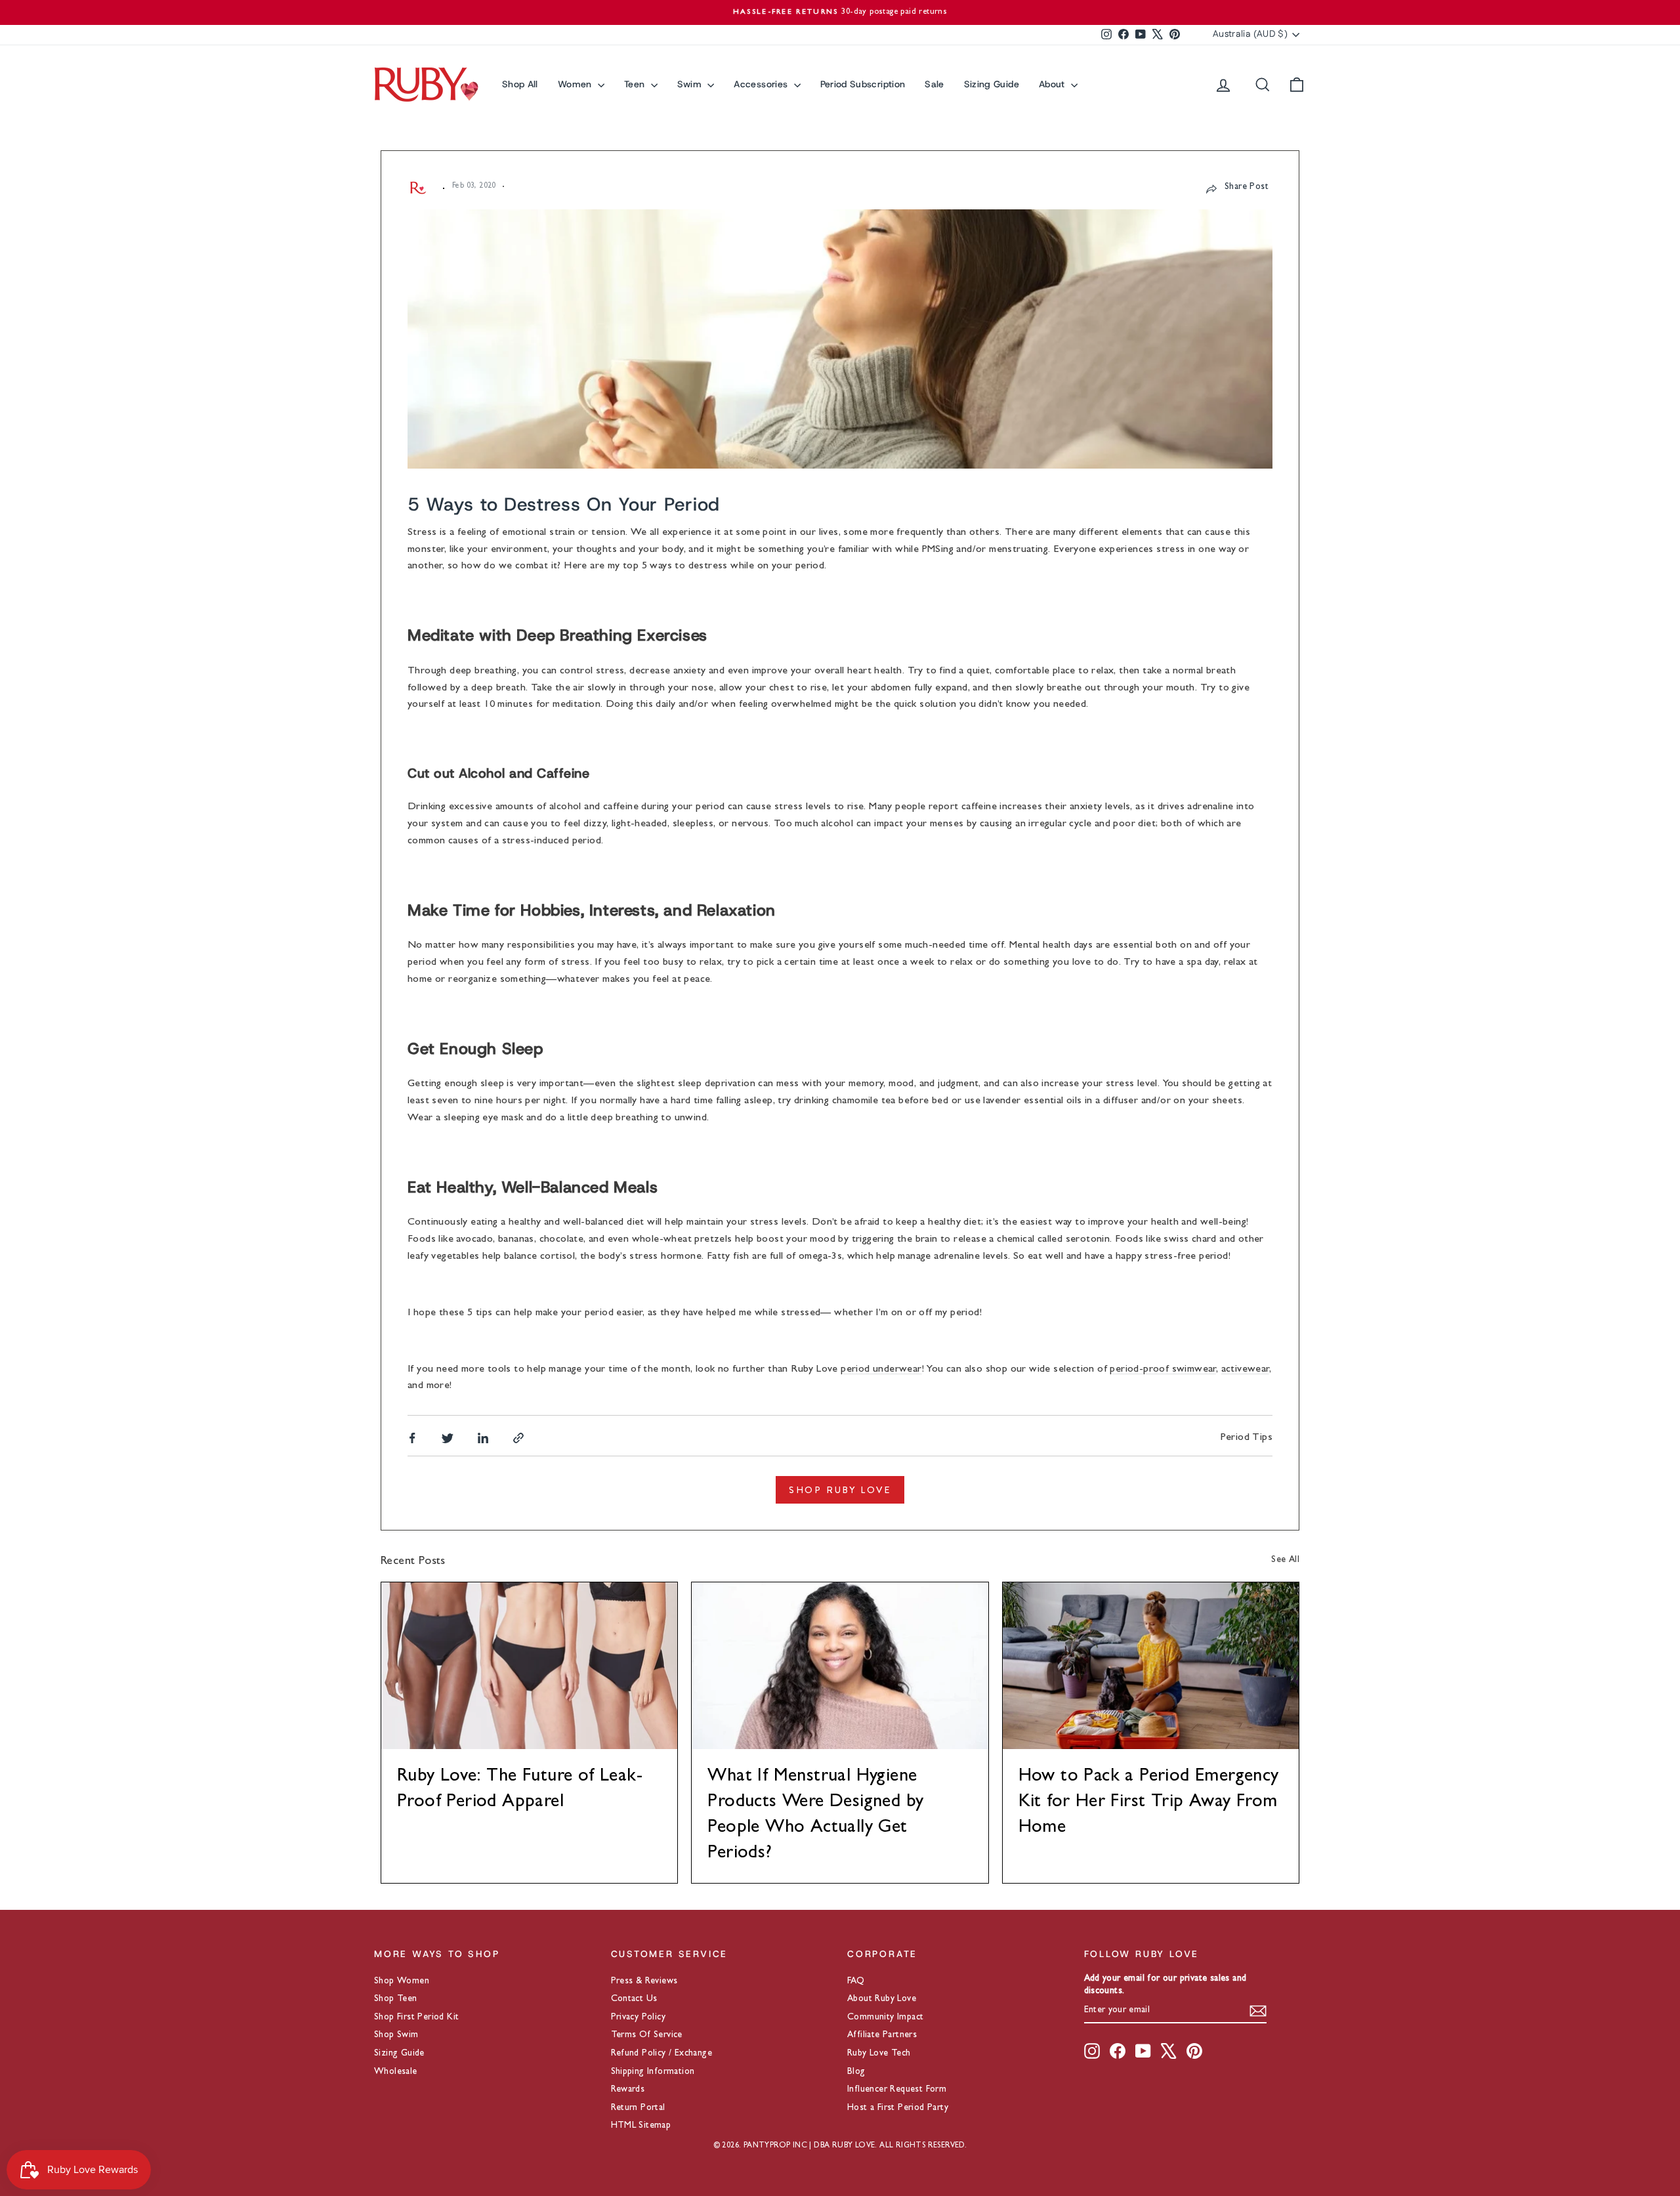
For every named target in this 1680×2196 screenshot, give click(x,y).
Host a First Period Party (898, 2108)
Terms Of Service (647, 2035)
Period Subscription (863, 84)
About (1053, 84)
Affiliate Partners (882, 2035)
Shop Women (402, 1981)
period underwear (881, 1370)
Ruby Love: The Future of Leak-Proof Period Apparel (520, 1790)
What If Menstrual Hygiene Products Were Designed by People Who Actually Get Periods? (815, 1816)
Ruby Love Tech (879, 2054)
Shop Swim (396, 2035)
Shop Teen (396, 1999)
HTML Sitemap (641, 2126)
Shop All (520, 84)
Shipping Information (653, 2072)
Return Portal (638, 2108)
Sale (934, 84)
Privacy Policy (639, 2017)
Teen (636, 84)
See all (1285, 1560)
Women (576, 84)
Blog (856, 2072)
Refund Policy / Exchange (662, 2054)
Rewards (628, 2090)
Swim (691, 84)
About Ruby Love (882, 1999)
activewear (1245, 1370)
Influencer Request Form (897, 2090)
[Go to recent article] (529, 1666)
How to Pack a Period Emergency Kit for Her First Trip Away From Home (1149, 1803)
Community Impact (885, 2017)
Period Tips (1247, 1438)
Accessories (762, 84)
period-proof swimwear (1163, 1370)
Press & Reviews (644, 1981)
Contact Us (634, 1999)
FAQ (856, 1981)
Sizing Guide (992, 84)
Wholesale (396, 2072)
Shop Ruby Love (840, 1490)
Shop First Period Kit (416, 2017)
